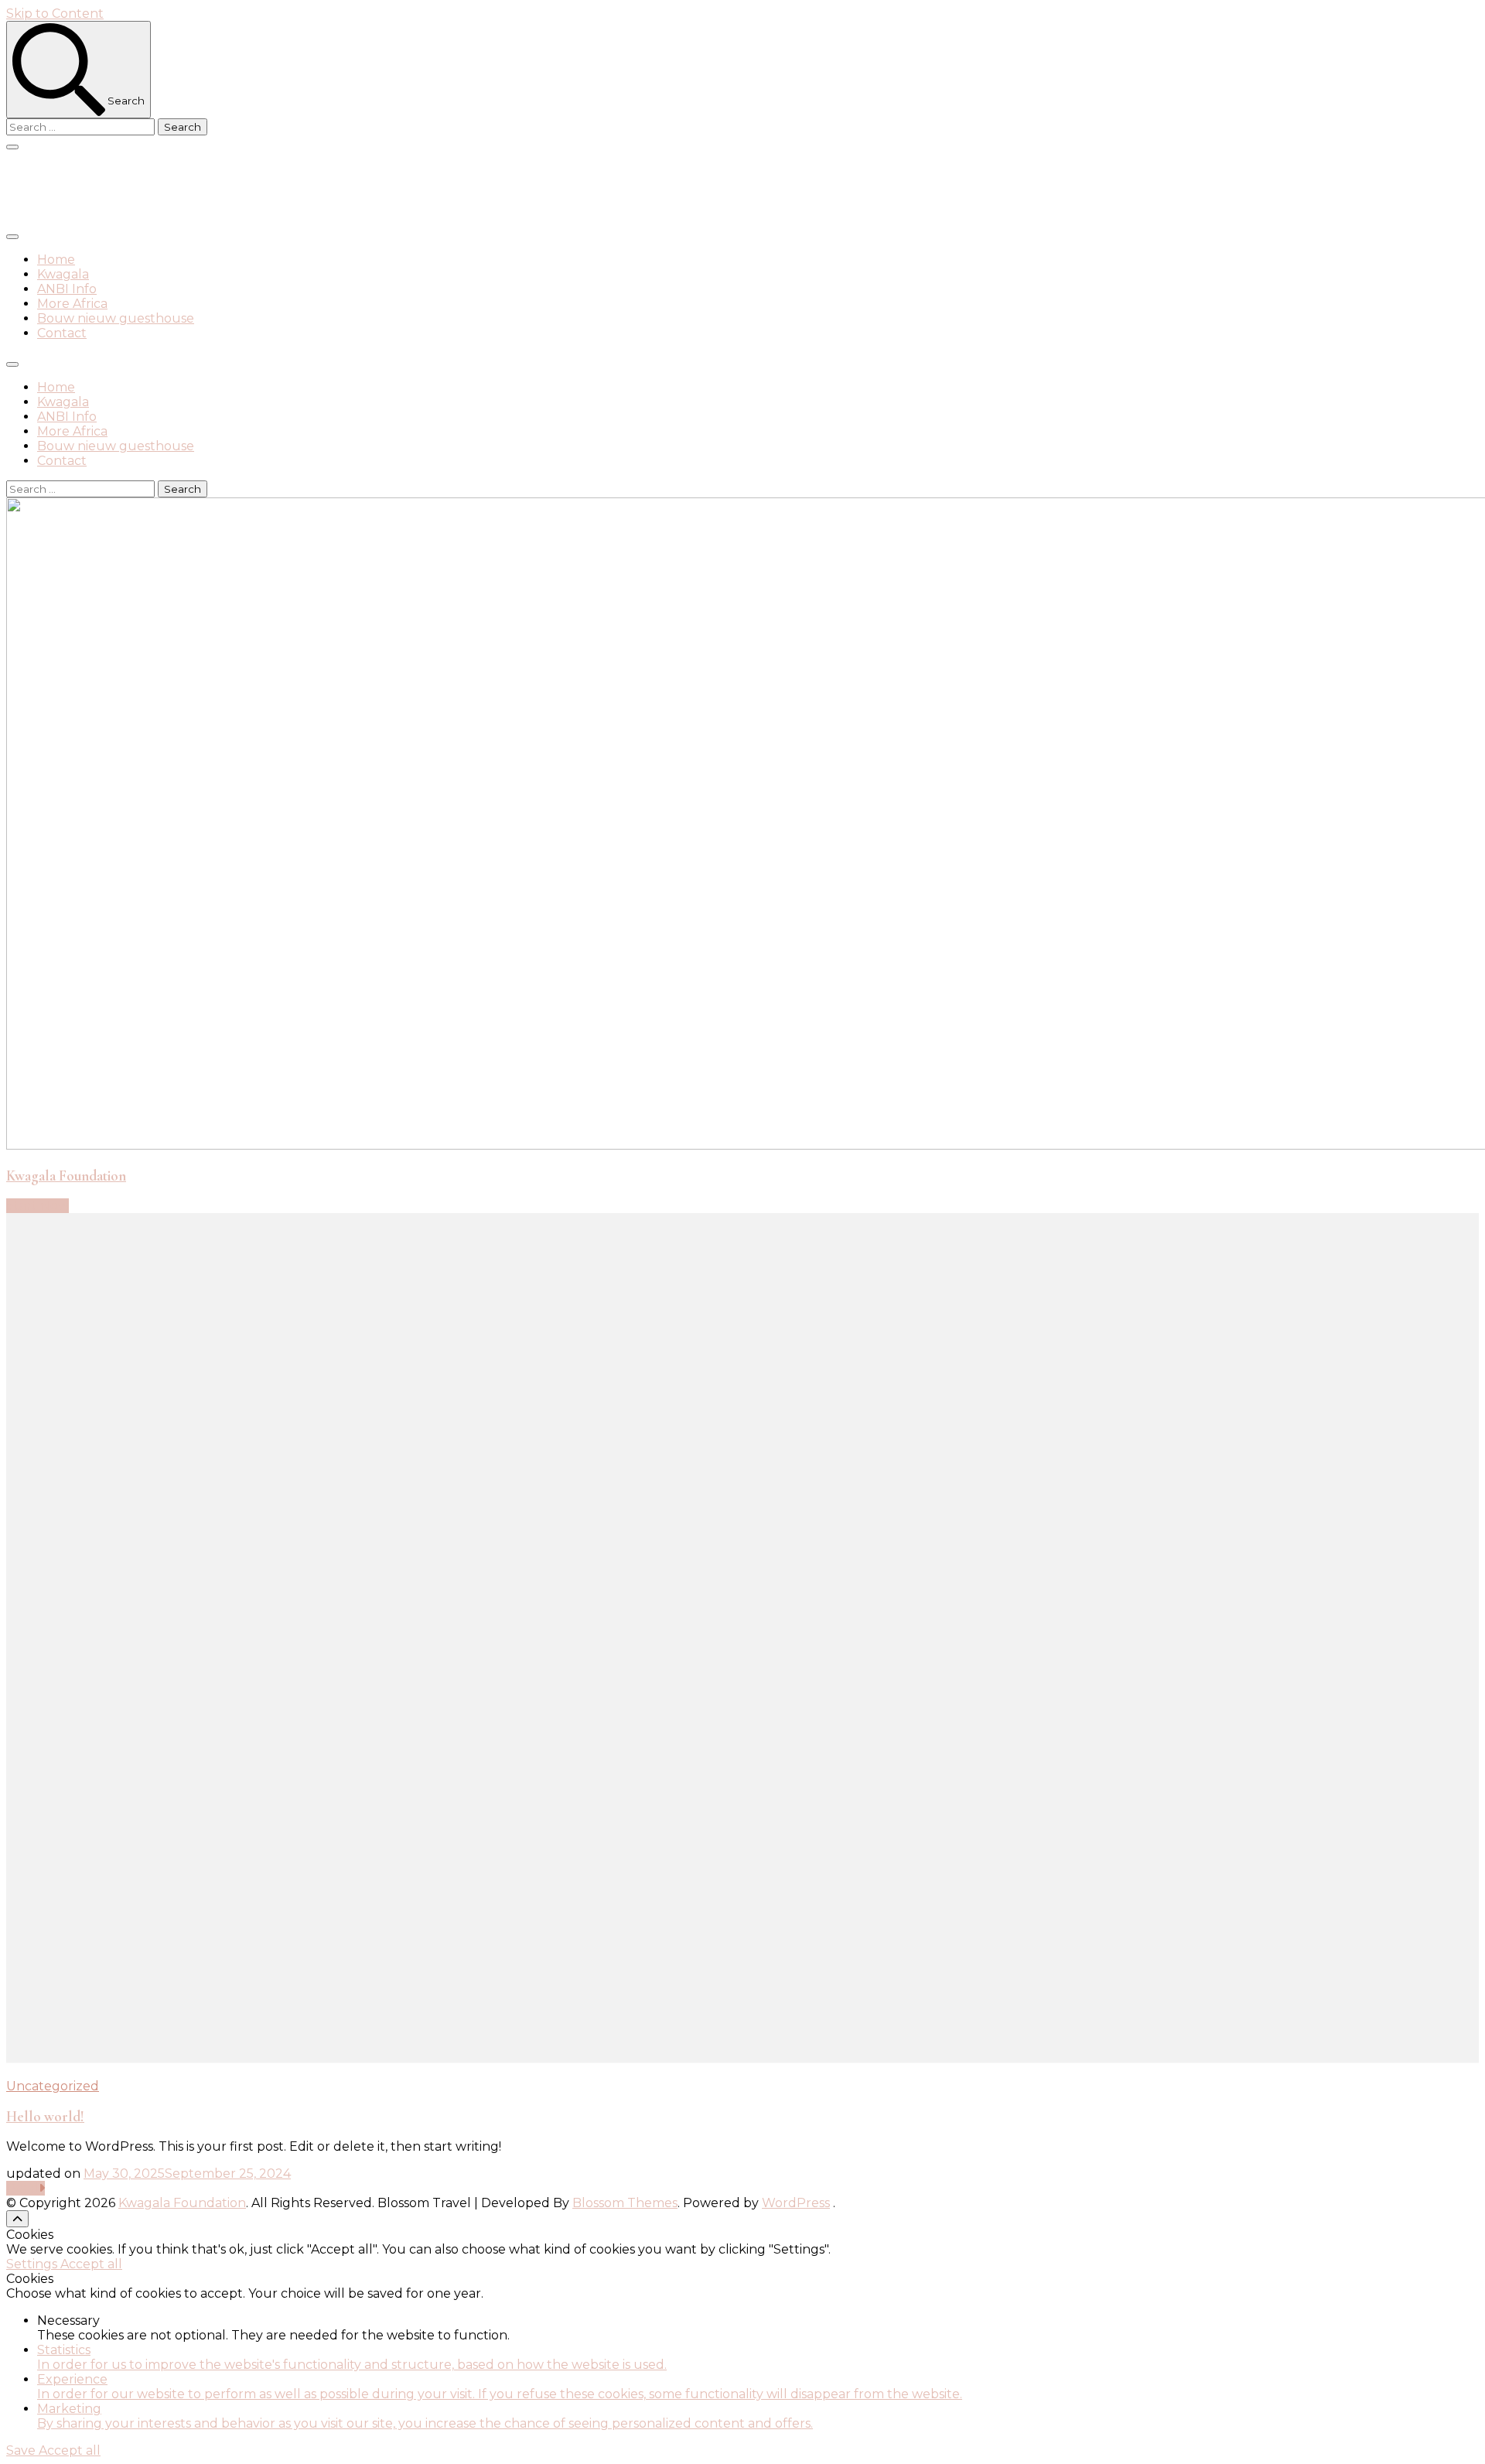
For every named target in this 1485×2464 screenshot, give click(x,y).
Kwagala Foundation (131, 188)
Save (22, 2450)
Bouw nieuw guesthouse (116, 318)
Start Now (38, 1206)
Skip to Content (55, 14)
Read (22, 2188)
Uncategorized (53, 2086)
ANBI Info (67, 289)
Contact (62, 333)
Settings (33, 2264)
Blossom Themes (625, 2203)
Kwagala (63, 274)
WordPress (796, 2203)
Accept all (91, 2264)
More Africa (72, 304)
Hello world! (45, 2117)
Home (56, 260)
